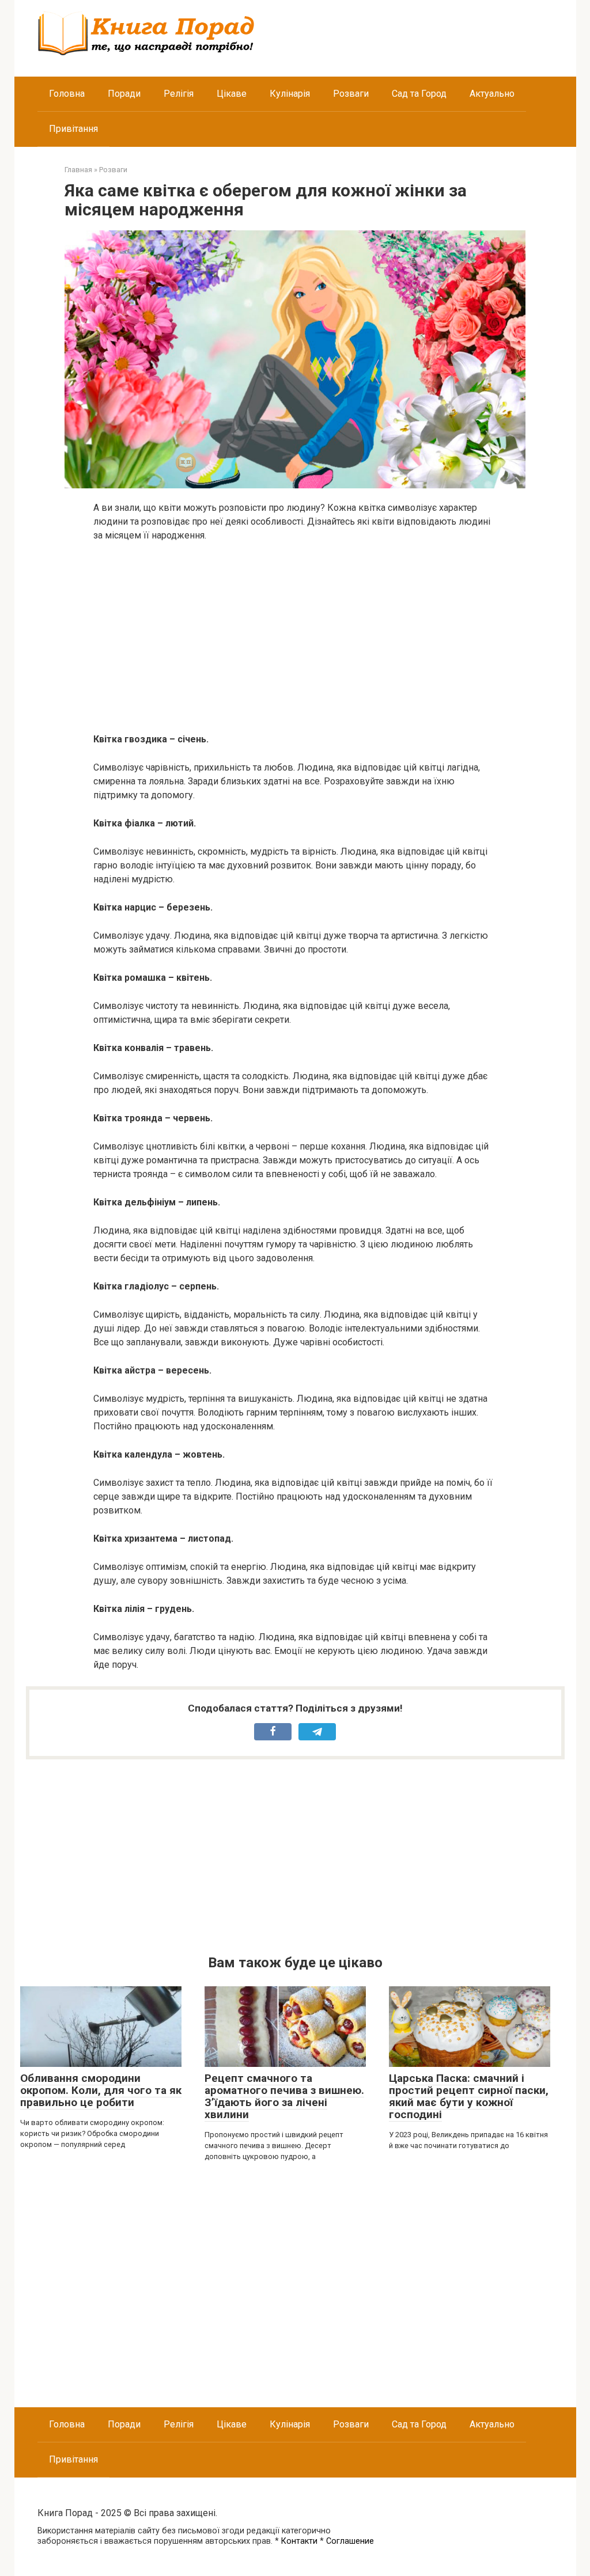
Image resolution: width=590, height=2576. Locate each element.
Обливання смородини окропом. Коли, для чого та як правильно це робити (101, 2090)
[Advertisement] (295, 638)
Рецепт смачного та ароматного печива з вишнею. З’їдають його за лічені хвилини (284, 2096)
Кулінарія (290, 94)
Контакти (299, 2541)
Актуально (492, 94)
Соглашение (350, 2541)
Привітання (73, 129)
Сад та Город (419, 94)
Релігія (179, 94)
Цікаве (232, 94)
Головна (67, 94)
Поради (124, 94)
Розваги (351, 94)
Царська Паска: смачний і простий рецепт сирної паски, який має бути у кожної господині (469, 2096)
